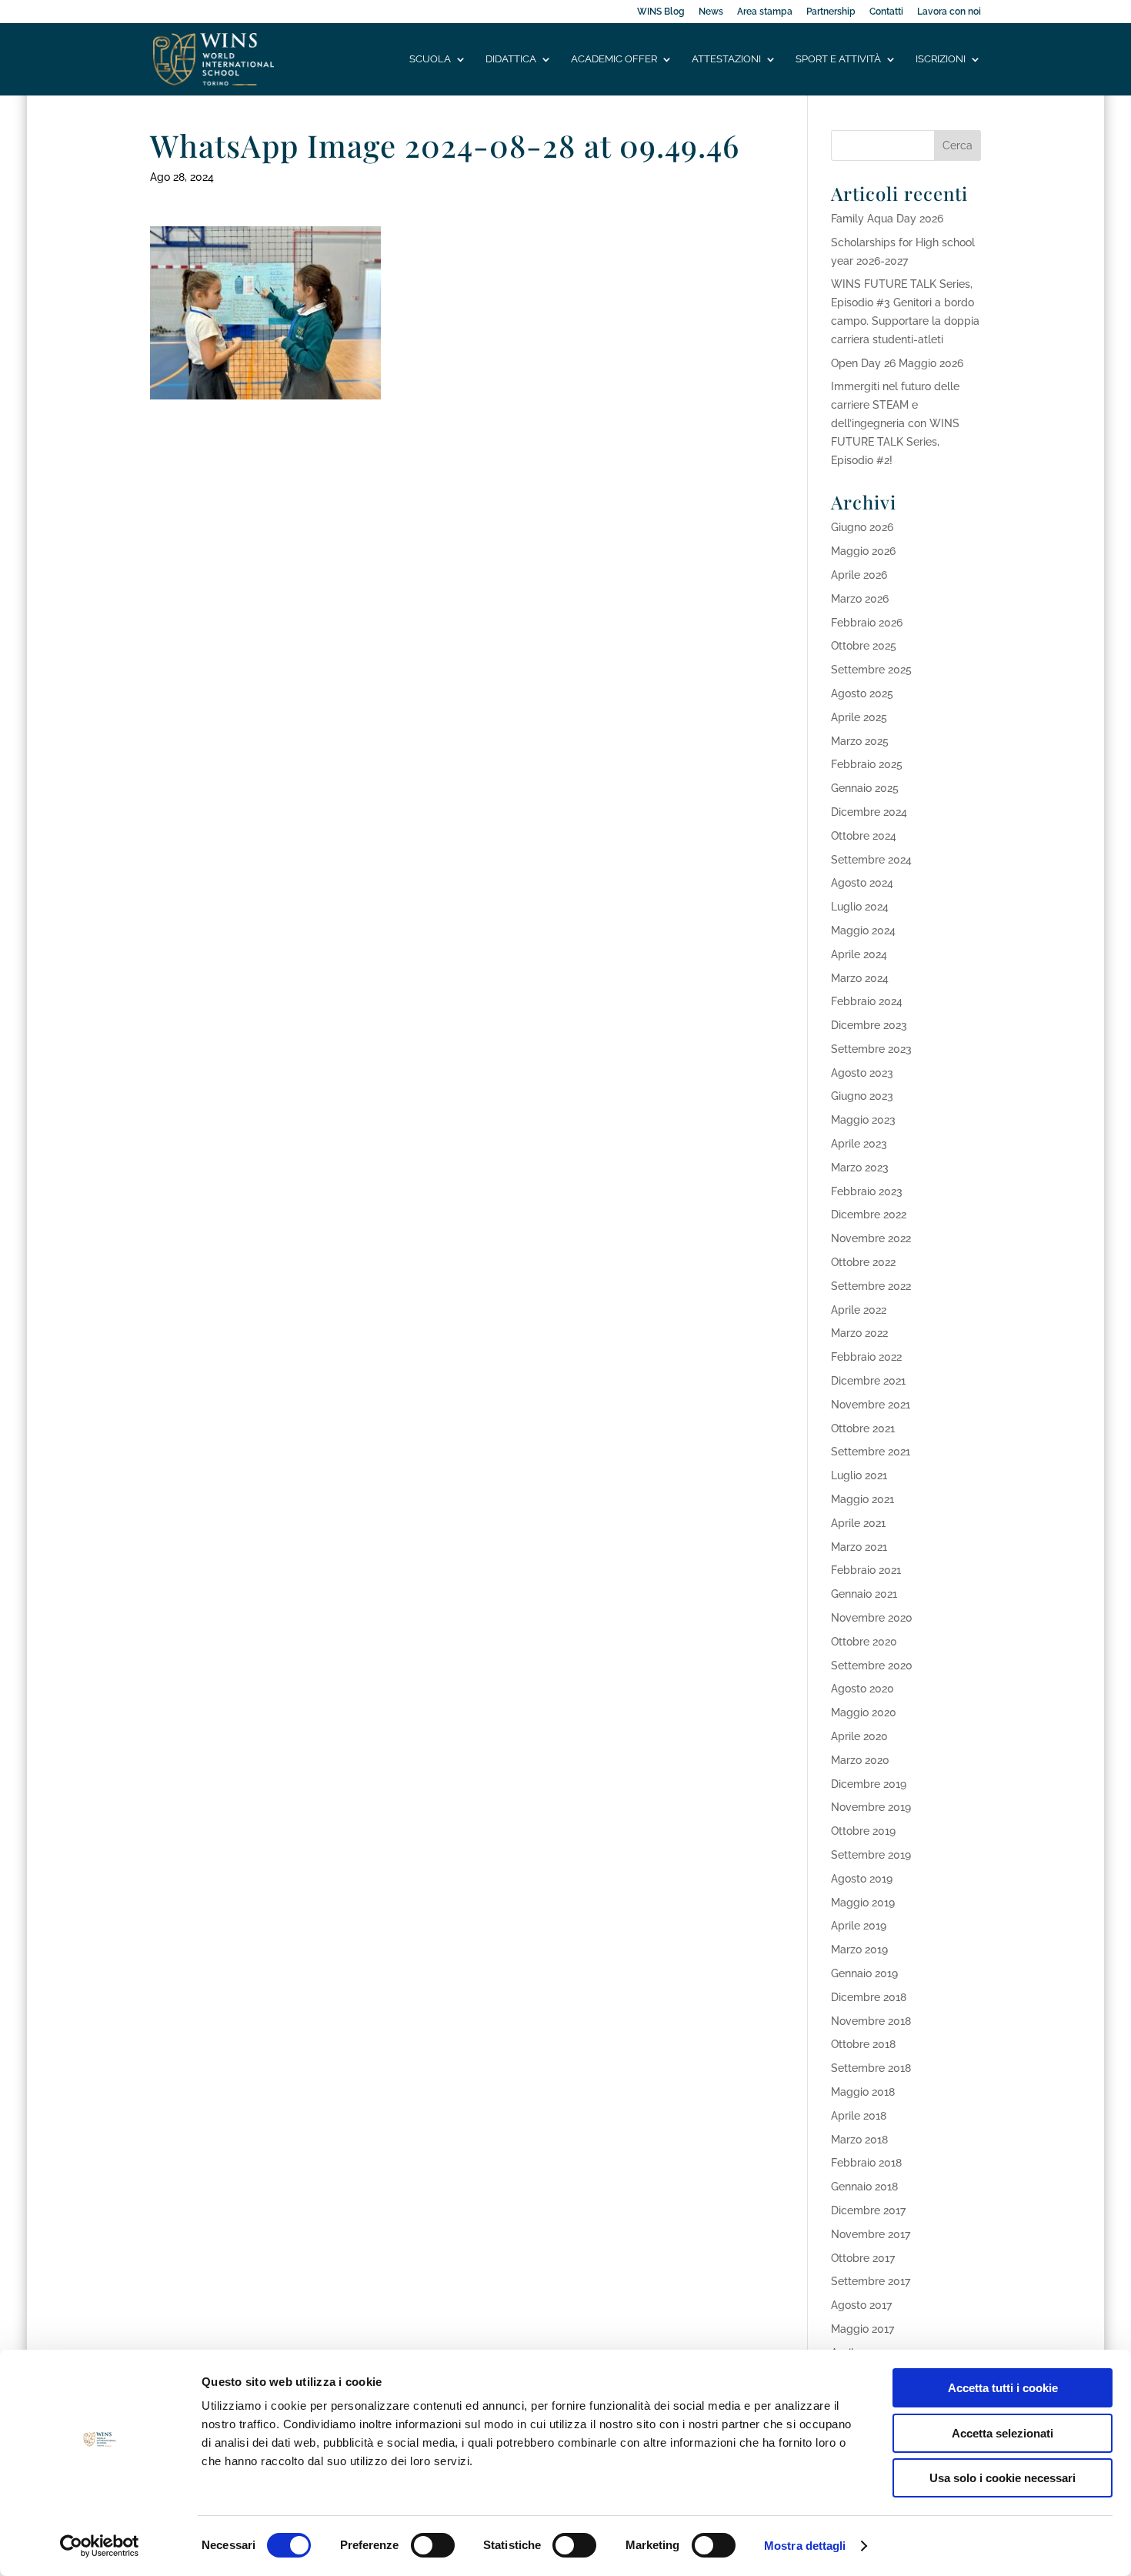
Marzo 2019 (859, 1950)
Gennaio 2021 (864, 1594)
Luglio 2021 (859, 1475)
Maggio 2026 (863, 551)
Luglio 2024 (860, 907)
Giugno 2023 (862, 1096)
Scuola (430, 59)
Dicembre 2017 (868, 2210)
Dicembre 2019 (869, 1784)
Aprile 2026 (859, 575)
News (711, 12)
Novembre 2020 (872, 1618)
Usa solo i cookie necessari (1003, 2478)
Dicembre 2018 (869, 1997)
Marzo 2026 (860, 599)
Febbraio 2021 (866, 1570)
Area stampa (765, 12)
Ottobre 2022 (863, 1262)
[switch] (433, 2545)
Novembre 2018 (871, 2021)
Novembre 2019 (871, 1807)
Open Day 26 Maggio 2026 (897, 363)
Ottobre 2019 (863, 1831)
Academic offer (614, 59)
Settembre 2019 (871, 1855)
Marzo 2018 (859, 2140)
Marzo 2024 (860, 978)
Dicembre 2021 (868, 1381)
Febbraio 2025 (867, 764)
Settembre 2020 (872, 1666)
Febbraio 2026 (867, 623)
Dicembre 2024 (869, 812)
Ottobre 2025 (864, 646)
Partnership (831, 12)
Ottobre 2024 (864, 836)
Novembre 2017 (871, 2234)
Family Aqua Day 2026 (887, 219)
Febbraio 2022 (866, 1357)
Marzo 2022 (859, 1333)
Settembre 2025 (871, 670)
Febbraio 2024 (867, 1001)
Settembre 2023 (871, 1049)
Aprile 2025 (859, 717)
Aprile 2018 (859, 2116)
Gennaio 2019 (864, 1973)
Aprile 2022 (859, 1310)
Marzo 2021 (859, 1547)
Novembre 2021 (871, 1405)
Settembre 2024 (871, 860)
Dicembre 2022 (869, 1214)
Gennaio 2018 (864, 2187)
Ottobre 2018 (863, 2044)
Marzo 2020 (860, 1760)
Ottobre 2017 (863, 2258)
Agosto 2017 (861, 2305)
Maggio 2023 (863, 1120)
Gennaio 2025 (865, 788)
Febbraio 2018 (866, 2163)
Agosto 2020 (862, 1689)
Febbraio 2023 (867, 1191)
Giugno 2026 (862, 527)
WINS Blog (661, 12)
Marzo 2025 (860, 741)
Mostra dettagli (805, 2546)
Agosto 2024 (862, 883)
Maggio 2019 (863, 1903)
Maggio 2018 (863, 2092)
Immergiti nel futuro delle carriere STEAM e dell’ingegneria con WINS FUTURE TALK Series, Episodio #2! (895, 423)
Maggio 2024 (863, 931)
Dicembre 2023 (869, 1025)
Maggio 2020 (864, 1712)
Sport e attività (838, 59)
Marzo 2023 (860, 1168)
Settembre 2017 (871, 2281)
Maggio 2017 (862, 2329)
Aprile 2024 (859, 954)
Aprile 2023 (859, 1144)
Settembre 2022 (871, 1286)
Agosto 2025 (862, 693)
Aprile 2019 (859, 1926)
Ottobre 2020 (864, 1642)
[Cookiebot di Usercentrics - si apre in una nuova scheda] (100, 2546)
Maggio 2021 (862, 1499)
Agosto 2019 (862, 1879)
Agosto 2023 (862, 1073)
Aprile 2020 (859, 1736)
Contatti (886, 12)
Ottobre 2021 (863, 1428)
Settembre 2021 (871, 1452)
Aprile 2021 (858, 1523)
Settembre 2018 (871, 2068)
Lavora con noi (949, 12)
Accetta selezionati (1003, 2433)
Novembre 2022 (871, 1238)
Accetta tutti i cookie (1003, 2388)
